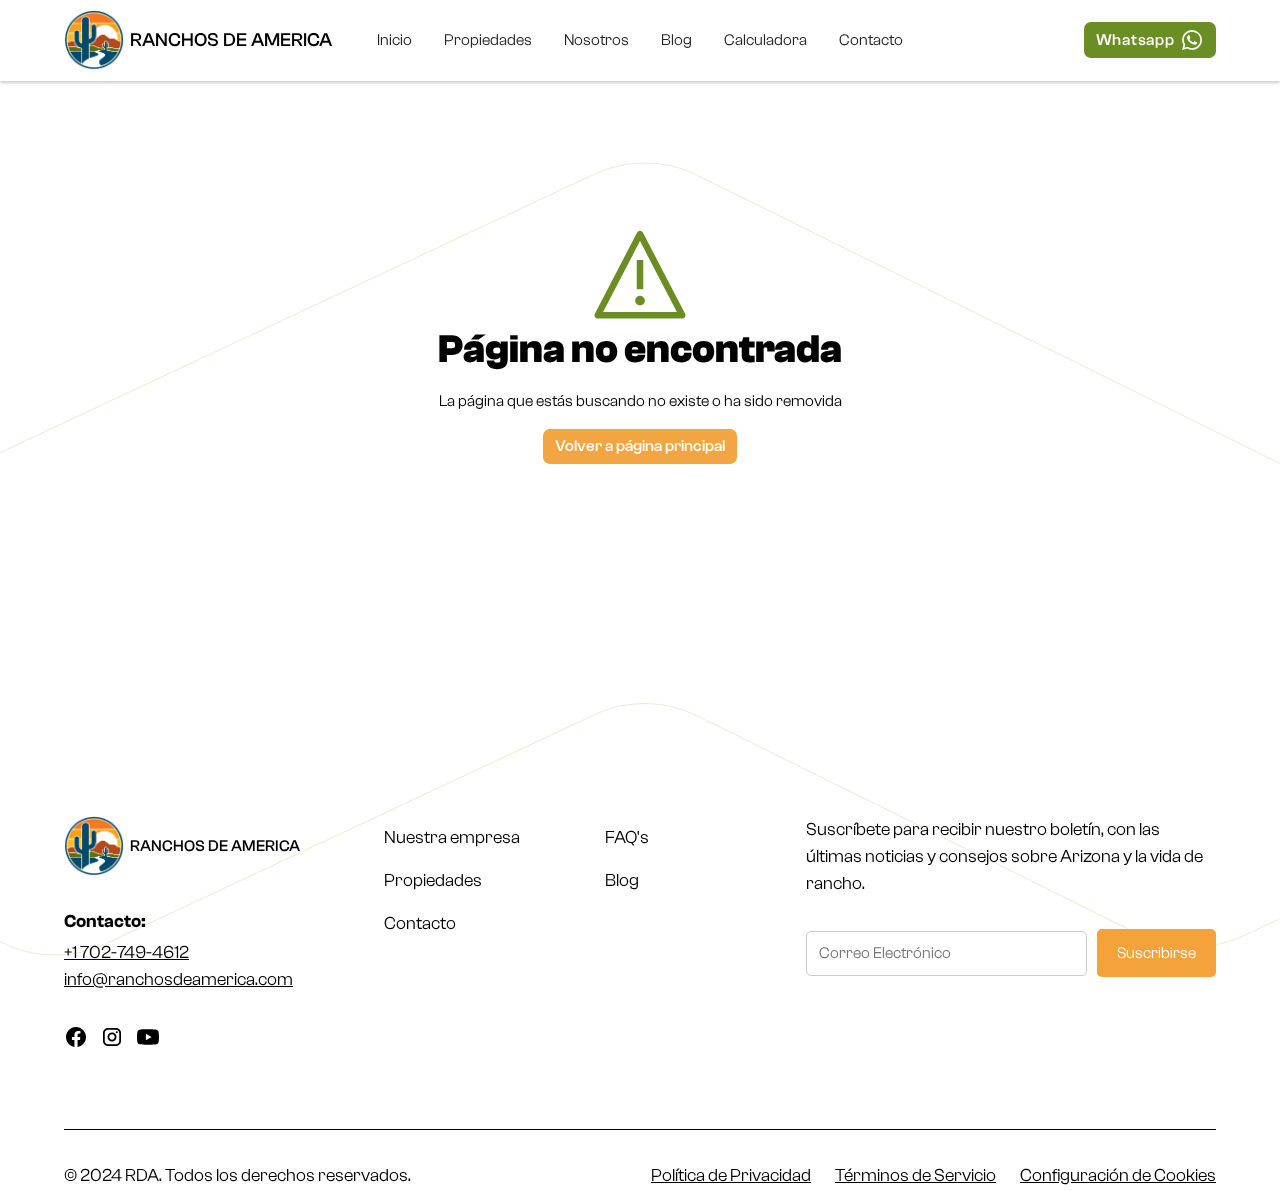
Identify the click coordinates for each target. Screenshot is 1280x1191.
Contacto (871, 40)
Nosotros (596, 40)
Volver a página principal (640, 446)
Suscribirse (1156, 953)
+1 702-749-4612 (126, 952)
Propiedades (488, 40)
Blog (676, 40)
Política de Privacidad (731, 1175)
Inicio (394, 40)
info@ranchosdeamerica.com (178, 979)
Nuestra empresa (452, 837)
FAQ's (627, 837)
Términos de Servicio (915, 1175)
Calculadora (765, 40)
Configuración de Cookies (1118, 1175)
